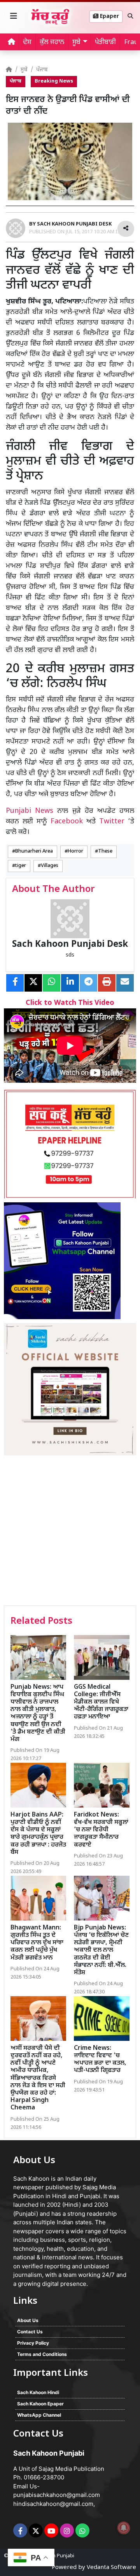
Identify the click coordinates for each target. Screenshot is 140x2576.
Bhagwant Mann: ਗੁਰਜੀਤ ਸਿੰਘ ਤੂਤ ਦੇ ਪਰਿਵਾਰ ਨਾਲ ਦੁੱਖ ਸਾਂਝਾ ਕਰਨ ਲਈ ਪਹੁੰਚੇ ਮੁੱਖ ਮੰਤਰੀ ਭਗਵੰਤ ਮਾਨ (37, 1943)
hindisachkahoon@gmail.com (53, 2504)
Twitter (112, 822)
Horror (75, 851)
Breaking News (54, 81)
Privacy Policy (33, 2343)
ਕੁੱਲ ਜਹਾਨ (52, 42)
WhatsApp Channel (39, 2415)
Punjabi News (30, 811)
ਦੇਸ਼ (27, 42)
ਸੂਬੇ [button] (76, 42)
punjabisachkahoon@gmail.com (57, 2495)
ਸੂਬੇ (24, 70)
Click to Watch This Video (70, 1003)
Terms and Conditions (42, 2354)
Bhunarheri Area (34, 851)
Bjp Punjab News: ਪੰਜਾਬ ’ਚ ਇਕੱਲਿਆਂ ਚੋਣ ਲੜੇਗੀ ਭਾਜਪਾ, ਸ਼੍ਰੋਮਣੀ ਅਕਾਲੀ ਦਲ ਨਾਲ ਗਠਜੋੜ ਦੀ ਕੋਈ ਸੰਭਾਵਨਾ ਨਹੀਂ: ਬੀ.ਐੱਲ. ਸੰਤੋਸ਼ (101, 1951)
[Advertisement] (70, 1531)
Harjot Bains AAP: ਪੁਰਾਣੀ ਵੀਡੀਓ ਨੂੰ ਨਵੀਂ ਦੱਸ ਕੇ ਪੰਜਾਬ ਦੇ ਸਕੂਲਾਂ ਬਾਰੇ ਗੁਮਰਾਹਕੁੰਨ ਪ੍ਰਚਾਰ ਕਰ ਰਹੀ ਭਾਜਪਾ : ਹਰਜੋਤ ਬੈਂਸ (38, 1834)
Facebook (67, 822)
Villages (50, 866)
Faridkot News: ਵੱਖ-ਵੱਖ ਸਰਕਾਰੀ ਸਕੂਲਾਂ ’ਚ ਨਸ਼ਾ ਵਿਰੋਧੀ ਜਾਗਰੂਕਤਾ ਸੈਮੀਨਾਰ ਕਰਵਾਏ (101, 1830)
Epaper (109, 17)
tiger (21, 866)
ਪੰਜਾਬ (42, 70)
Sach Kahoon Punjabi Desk (70, 945)
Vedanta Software (111, 2568)
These (105, 851)
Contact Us (30, 2332)
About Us (28, 2320)
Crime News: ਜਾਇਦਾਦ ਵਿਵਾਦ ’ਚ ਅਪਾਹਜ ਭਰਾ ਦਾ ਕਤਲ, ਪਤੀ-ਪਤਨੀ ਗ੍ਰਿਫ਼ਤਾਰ (100, 2060)
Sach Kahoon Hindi (38, 2392)
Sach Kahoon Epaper (40, 2404)
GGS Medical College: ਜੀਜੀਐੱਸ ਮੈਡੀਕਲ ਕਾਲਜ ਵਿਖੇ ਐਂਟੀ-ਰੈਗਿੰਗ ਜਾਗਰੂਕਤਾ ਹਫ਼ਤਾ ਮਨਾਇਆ (101, 1702)
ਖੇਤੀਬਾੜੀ (105, 42)
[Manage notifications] (124, 2528)
